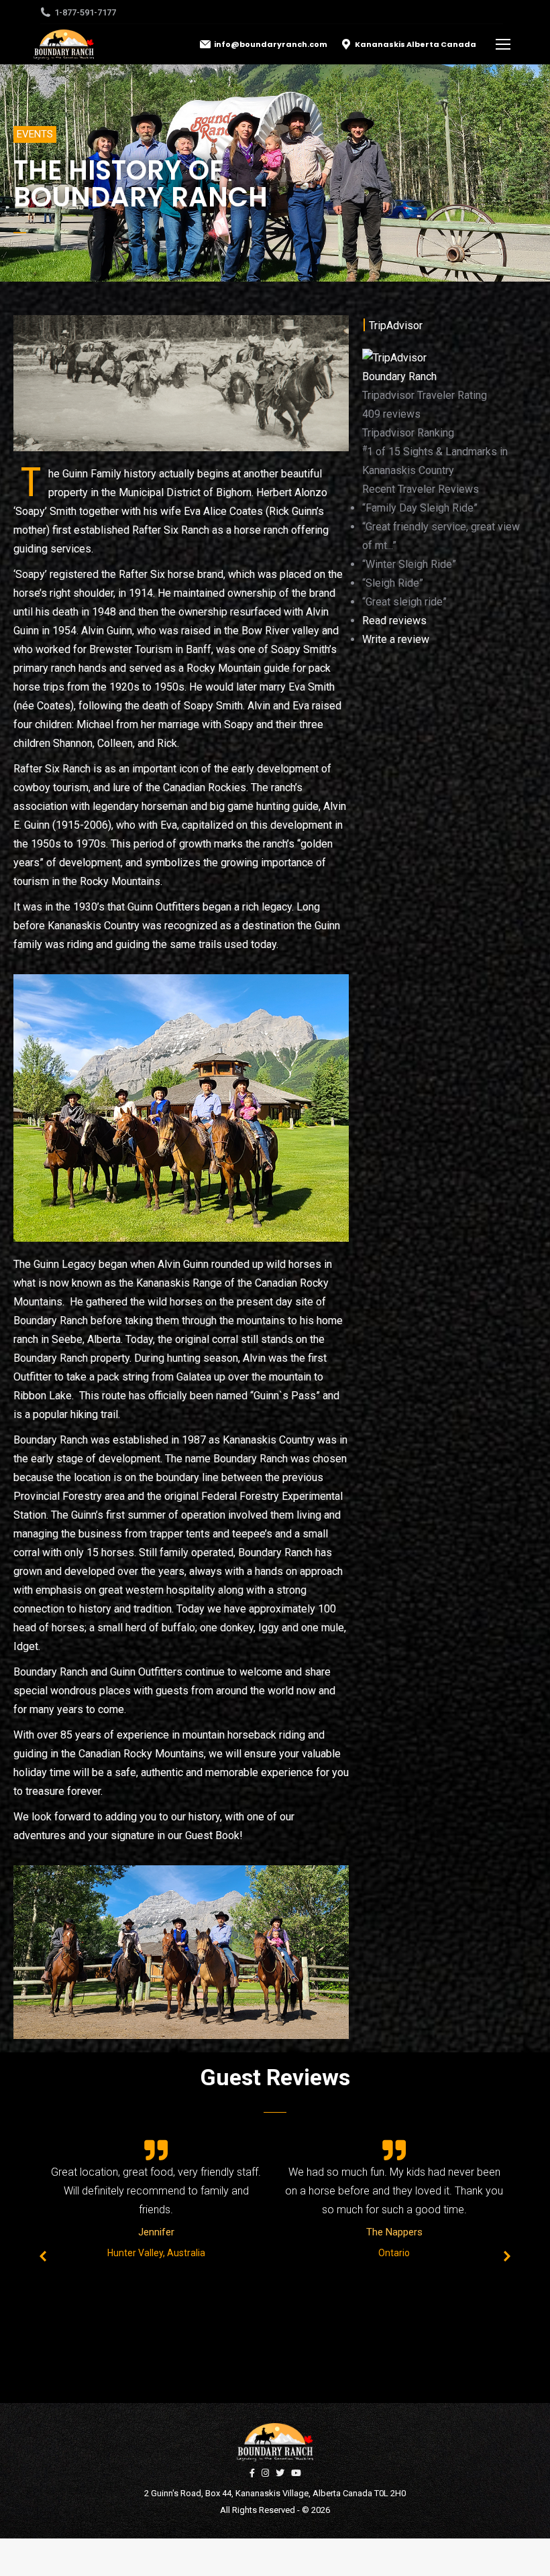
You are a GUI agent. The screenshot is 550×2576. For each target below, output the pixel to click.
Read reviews (394, 621)
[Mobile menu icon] (503, 44)
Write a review (396, 639)
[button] (35, 134)
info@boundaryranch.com (271, 44)
